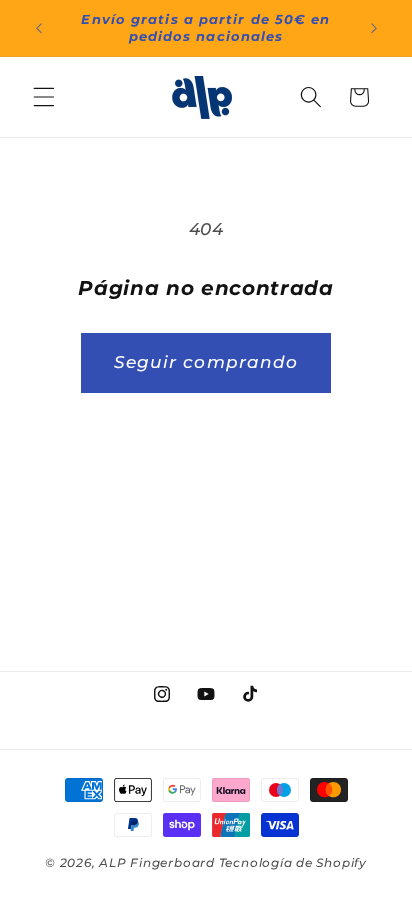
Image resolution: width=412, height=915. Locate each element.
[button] (44, 97)
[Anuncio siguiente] (374, 28)
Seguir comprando (206, 362)
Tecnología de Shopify (293, 862)
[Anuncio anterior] (39, 28)
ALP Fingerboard (157, 862)
